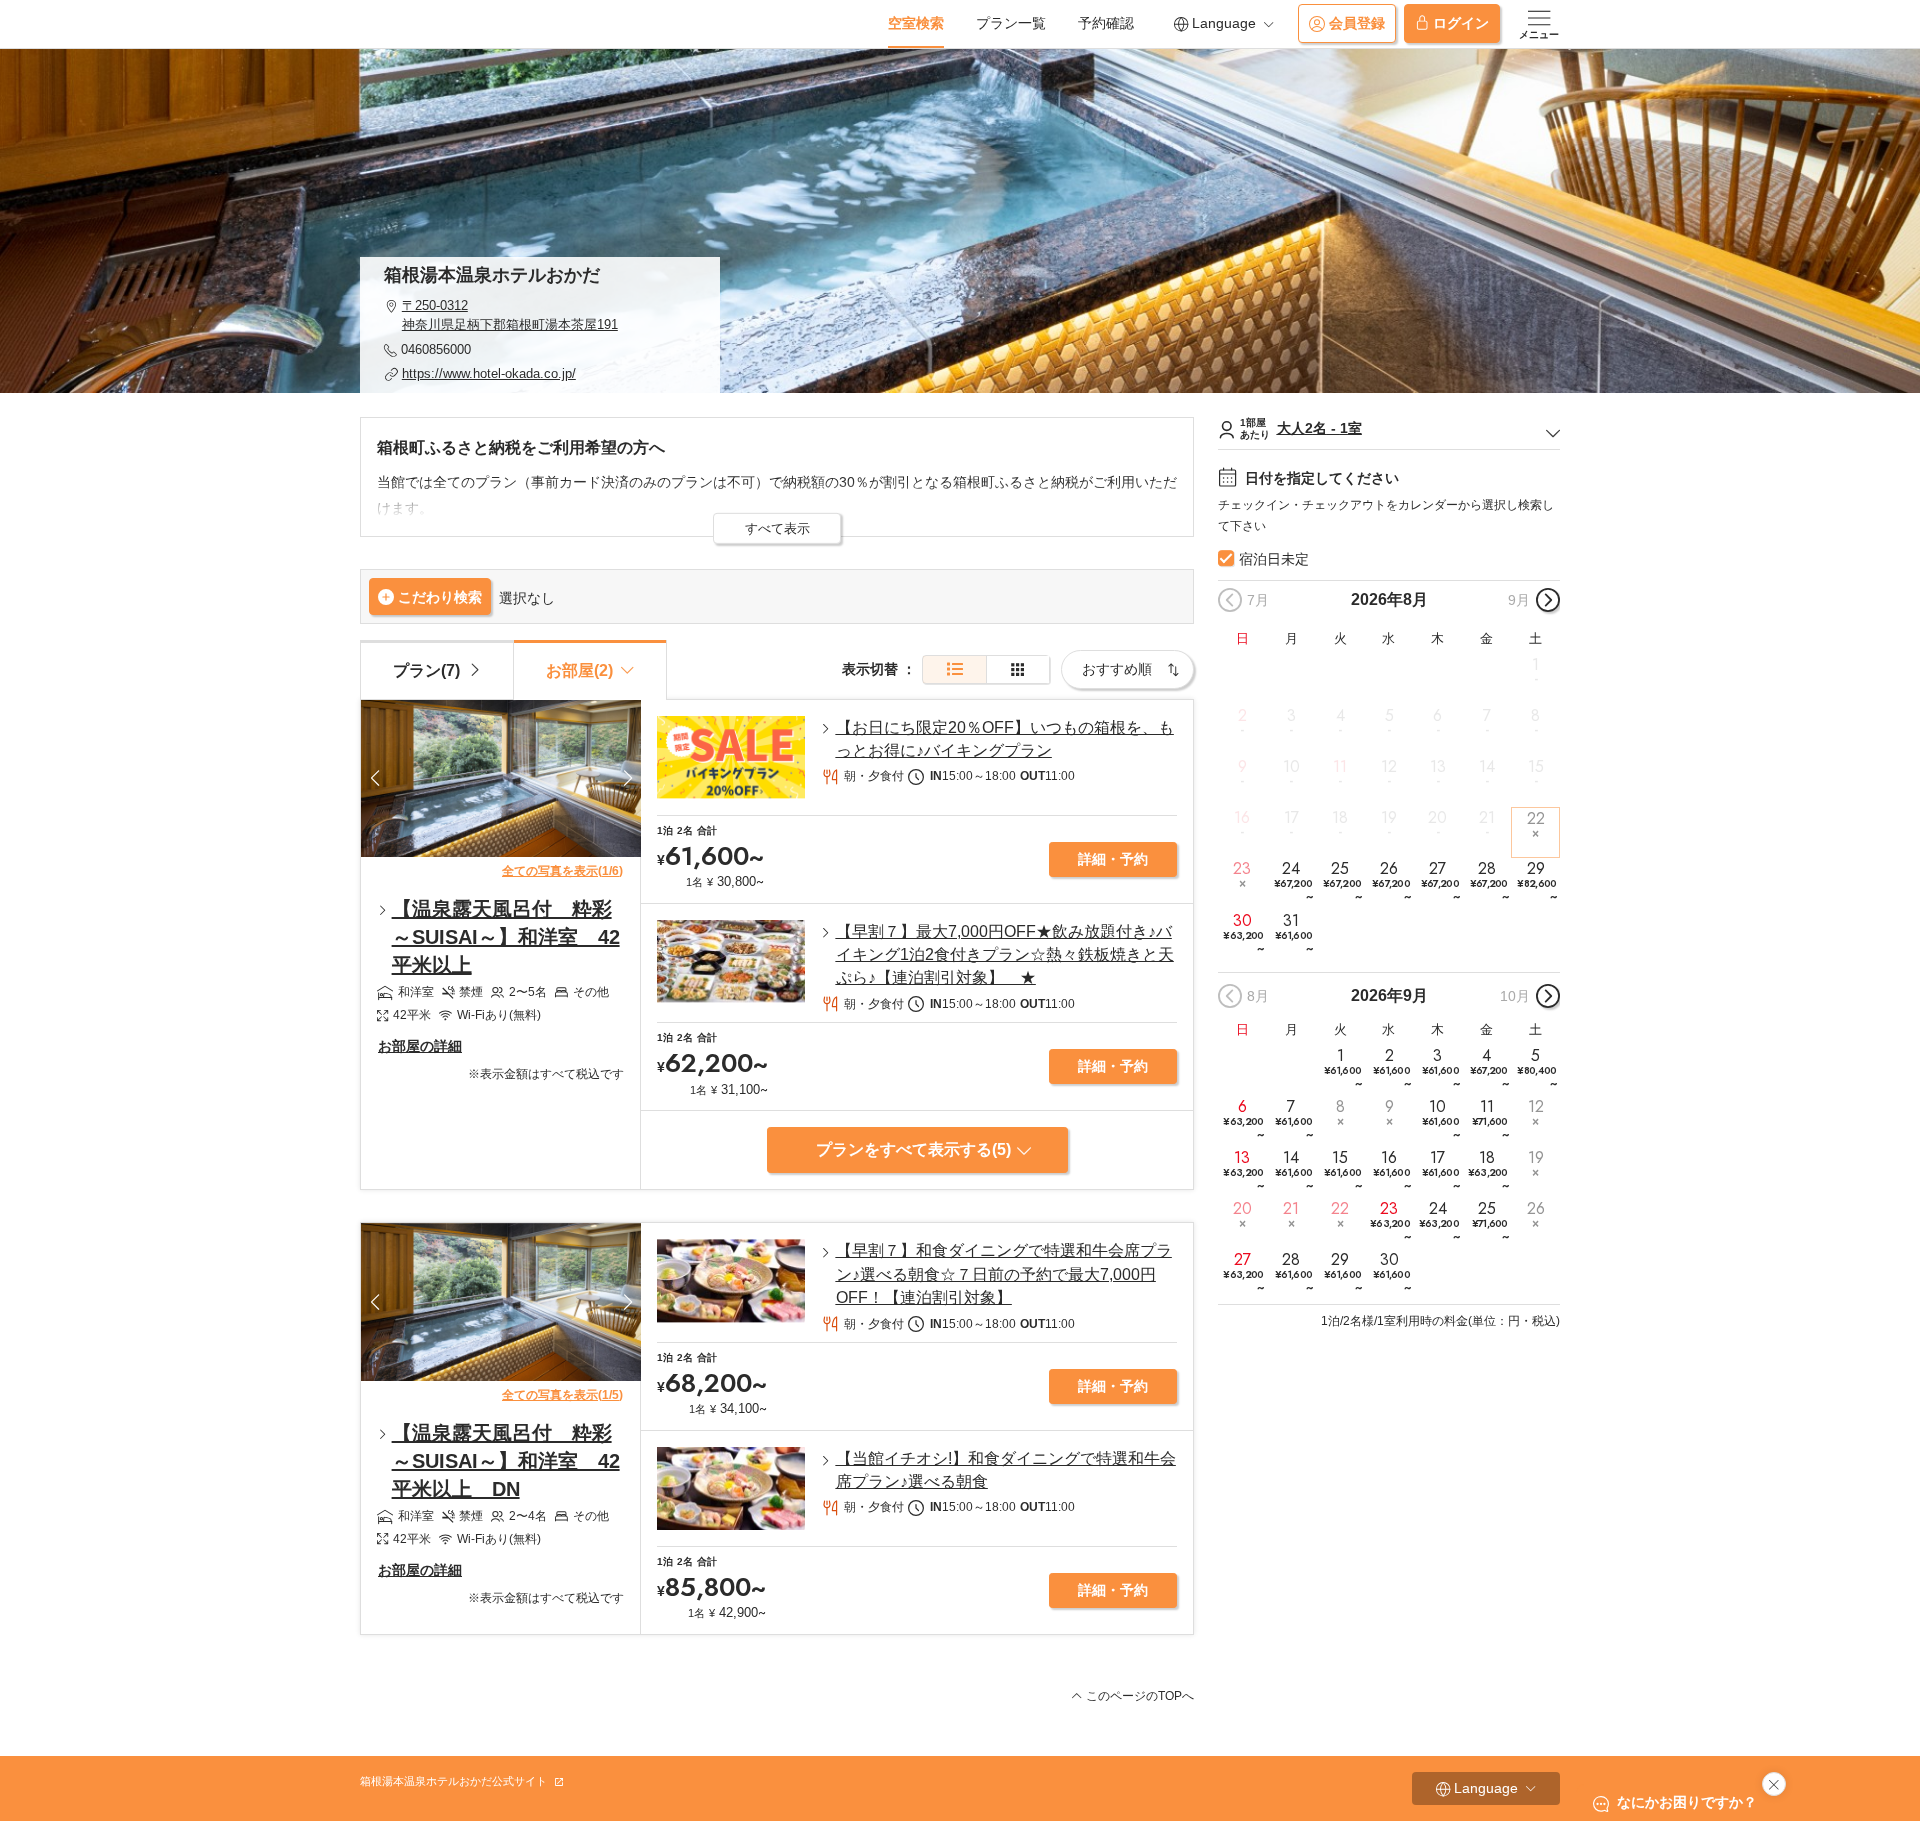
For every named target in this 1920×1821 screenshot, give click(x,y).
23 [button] (1242, 869)
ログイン (1461, 23)
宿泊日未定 (1274, 559)
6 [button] (1437, 716)
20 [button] (1437, 818)
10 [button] (1291, 767)
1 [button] (1535, 664)
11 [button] (1340, 767)
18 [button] (1340, 818)
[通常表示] (954, 669)
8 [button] (1535, 716)
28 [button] (1489, 881)
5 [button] (1389, 716)
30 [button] (1243, 932)
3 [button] (1291, 716)
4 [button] (1340, 716)
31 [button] (1293, 932)
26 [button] (1391, 881)
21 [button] (1487, 818)
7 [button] (1487, 716)
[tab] (436, 669)
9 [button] (1242, 767)
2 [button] (1242, 716)
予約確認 (1106, 23)
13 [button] (1438, 767)
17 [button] (1291, 818)
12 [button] (1389, 767)
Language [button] (1224, 23)
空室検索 (916, 23)
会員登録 (1357, 23)
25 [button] (1342, 881)
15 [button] (1536, 767)
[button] (540, 315)
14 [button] (1487, 767)
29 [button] (1536, 881)
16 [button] (1242, 818)
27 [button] (1440, 881)
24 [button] (1293, 881)
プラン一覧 (1011, 23)
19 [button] (1389, 818)
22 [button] (1536, 818)
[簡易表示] (1018, 669)
